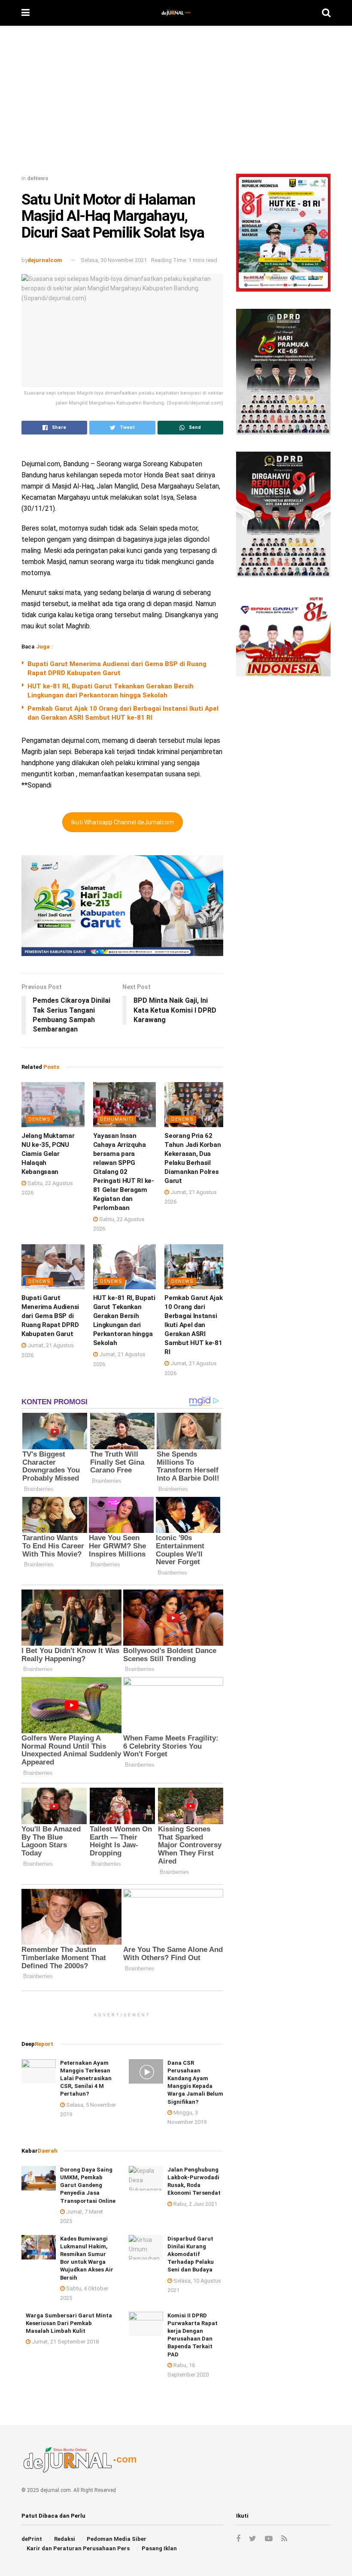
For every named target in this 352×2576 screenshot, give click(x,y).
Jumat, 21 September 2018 (65, 2342)
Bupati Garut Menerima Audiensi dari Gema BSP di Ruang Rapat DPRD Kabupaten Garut (50, 1316)
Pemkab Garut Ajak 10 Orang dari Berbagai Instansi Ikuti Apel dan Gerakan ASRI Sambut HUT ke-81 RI (193, 1325)
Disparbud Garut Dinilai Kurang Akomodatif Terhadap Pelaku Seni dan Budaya (191, 2254)
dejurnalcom (45, 260)
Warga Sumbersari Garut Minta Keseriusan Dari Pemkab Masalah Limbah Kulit (69, 2323)
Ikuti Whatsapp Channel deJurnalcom (123, 822)
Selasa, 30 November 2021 (114, 260)
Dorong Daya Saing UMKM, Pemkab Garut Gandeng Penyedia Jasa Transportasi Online (88, 2185)
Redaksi (65, 2539)
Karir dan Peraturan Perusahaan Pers (78, 2548)
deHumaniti (117, 1119)
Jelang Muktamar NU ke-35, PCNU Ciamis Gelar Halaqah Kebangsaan (48, 1154)
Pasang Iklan (159, 2548)
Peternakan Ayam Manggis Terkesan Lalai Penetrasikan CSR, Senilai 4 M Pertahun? (86, 2078)
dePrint (32, 2539)
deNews (38, 178)
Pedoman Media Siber (117, 2539)
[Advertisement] (176, 103)
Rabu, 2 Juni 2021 (195, 2204)
